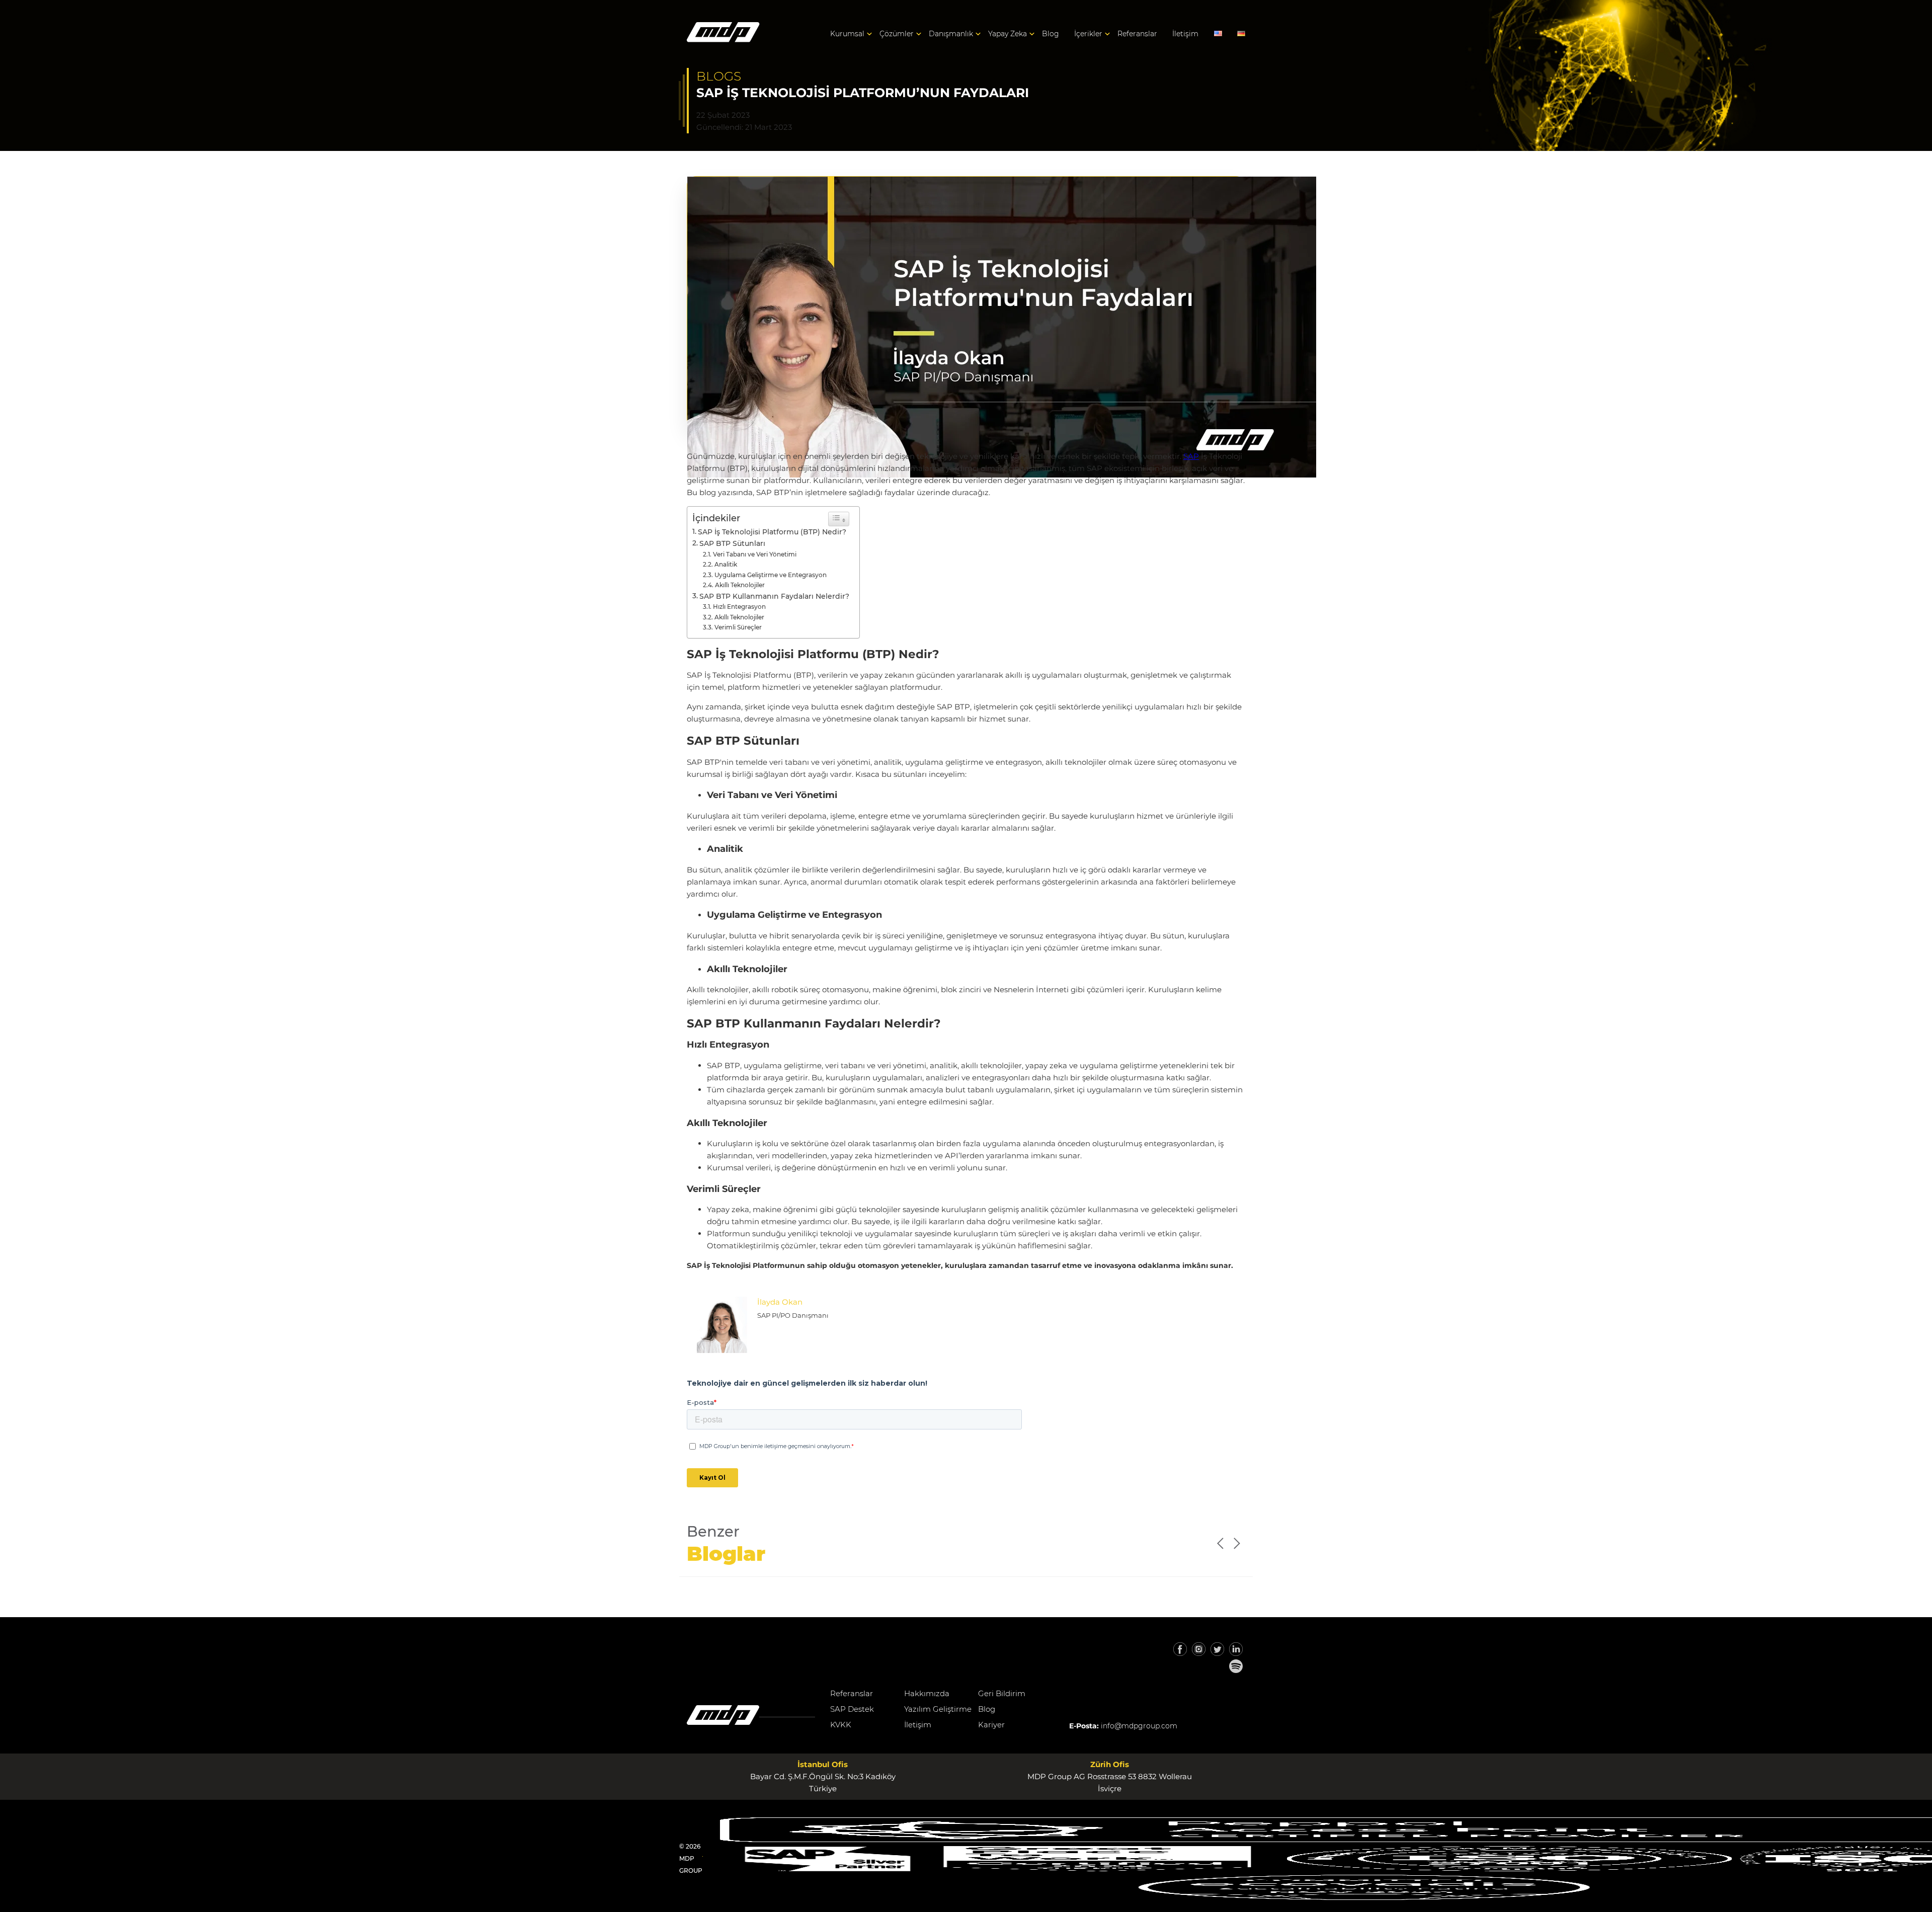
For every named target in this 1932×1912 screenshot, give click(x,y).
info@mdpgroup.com (1139, 1726)
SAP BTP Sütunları (732, 543)
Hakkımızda (927, 1693)
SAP (1191, 456)
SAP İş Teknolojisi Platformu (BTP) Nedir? (772, 532)
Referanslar (1137, 34)
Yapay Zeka (1008, 34)
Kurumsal (847, 34)
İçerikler (1088, 34)
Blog (1051, 34)
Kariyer (991, 1725)
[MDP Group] (723, 34)
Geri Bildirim (1002, 1693)
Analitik (726, 564)
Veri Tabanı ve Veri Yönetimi (755, 554)
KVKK (841, 1725)
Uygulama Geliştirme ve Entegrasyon (771, 575)
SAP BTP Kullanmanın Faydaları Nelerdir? (774, 596)
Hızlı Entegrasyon (739, 607)
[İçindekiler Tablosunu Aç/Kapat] (839, 519)
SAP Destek (852, 1709)
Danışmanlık (951, 34)
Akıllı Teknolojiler (740, 585)
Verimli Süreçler (738, 627)
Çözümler (897, 34)
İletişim (1185, 34)
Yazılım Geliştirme (938, 1709)
